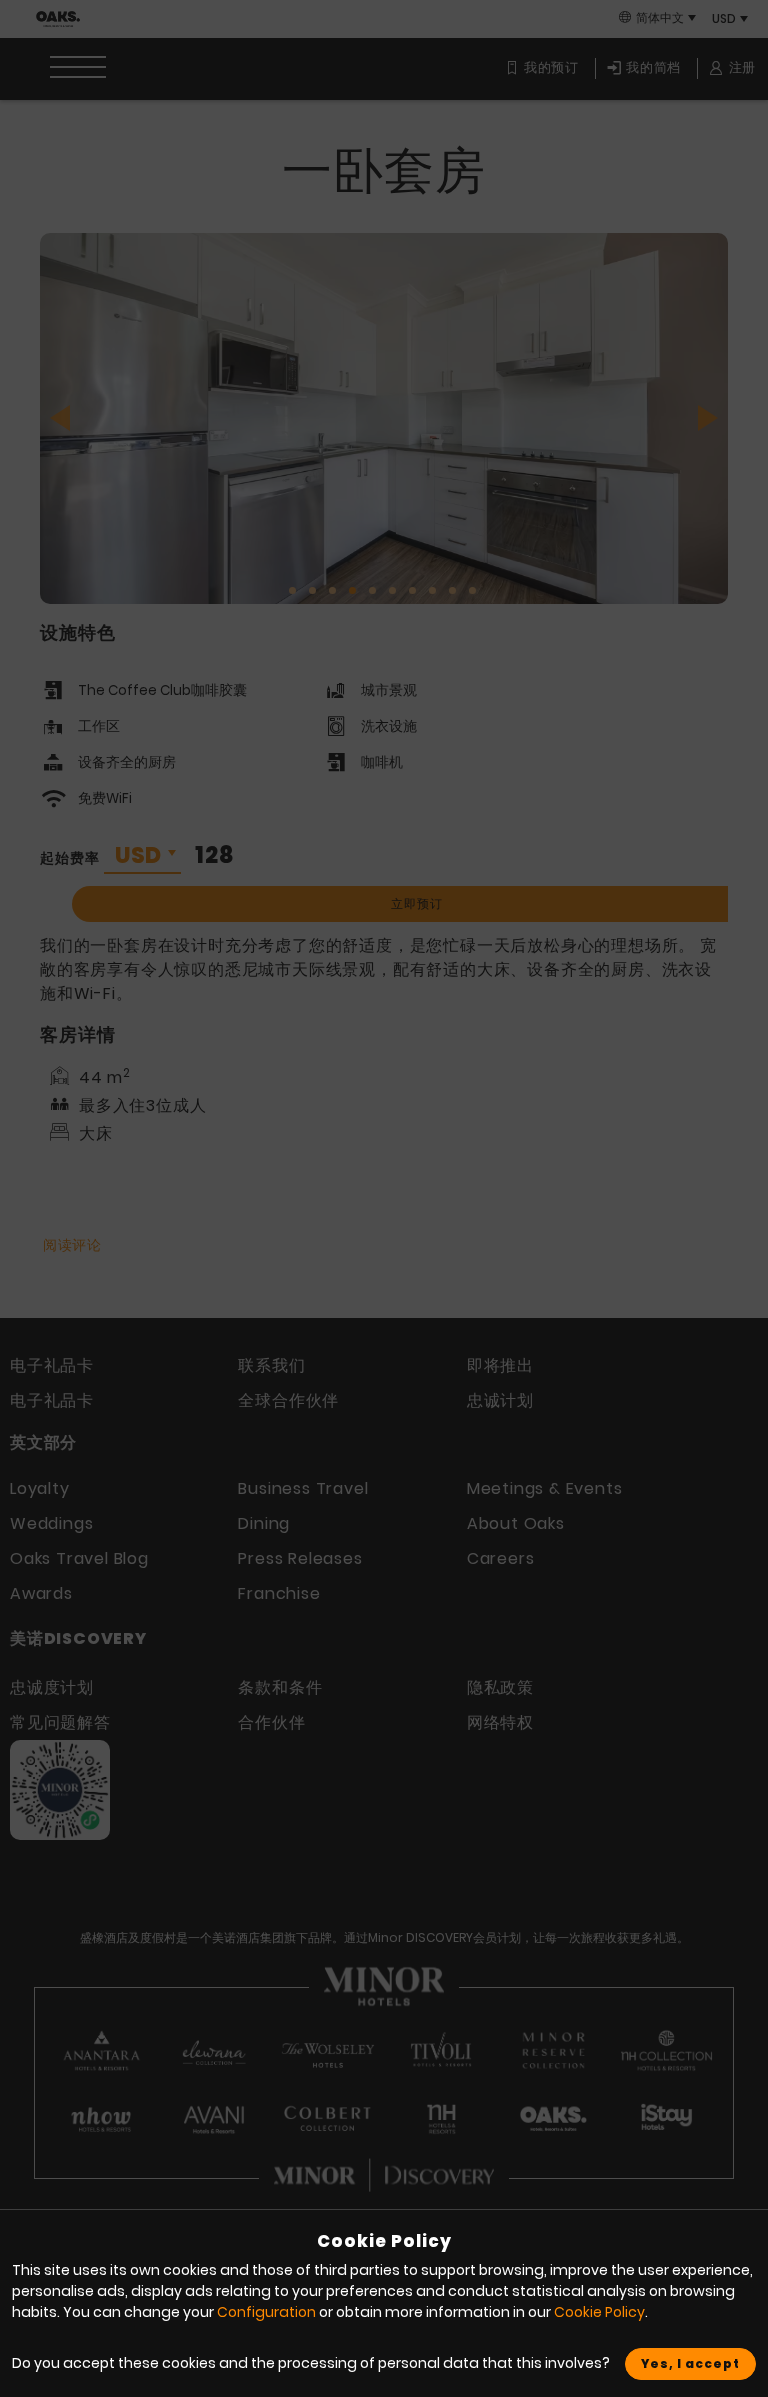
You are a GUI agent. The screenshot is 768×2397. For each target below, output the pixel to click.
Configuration (266, 2312)
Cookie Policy (599, 2312)
